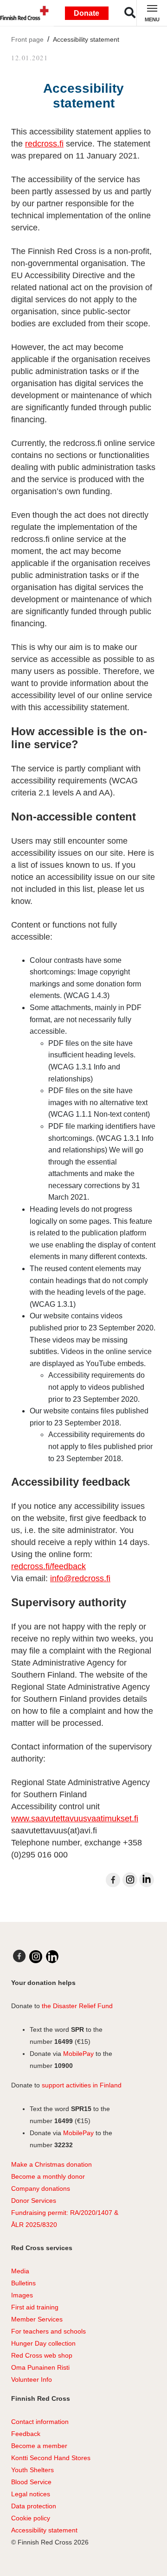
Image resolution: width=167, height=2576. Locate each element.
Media (20, 2271)
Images (22, 2295)
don (46, 2188)
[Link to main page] (26, 13)
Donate (87, 13)
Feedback (26, 2434)
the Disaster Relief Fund (77, 2006)
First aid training (35, 2307)
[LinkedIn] (147, 1880)
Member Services (37, 2319)
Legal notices (31, 2494)
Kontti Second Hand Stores (51, 2458)
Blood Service (31, 2482)
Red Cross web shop (42, 2355)
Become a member (39, 2446)
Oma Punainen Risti (40, 2367)
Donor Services (34, 2201)
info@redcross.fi (80, 1578)
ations (61, 2188)
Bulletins (23, 2283)
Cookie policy (31, 2518)
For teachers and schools (48, 2331)
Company (25, 2188)
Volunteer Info (32, 2379)
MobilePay (78, 2054)
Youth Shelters (32, 2470)
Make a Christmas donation (51, 2164)
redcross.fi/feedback (48, 1566)
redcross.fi (44, 144)
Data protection (34, 2506)
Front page (27, 39)
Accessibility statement (86, 39)
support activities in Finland (82, 2085)
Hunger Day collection (43, 2343)
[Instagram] (130, 1880)
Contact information (40, 2422)
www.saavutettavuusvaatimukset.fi (75, 1819)
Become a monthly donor (48, 2176)
